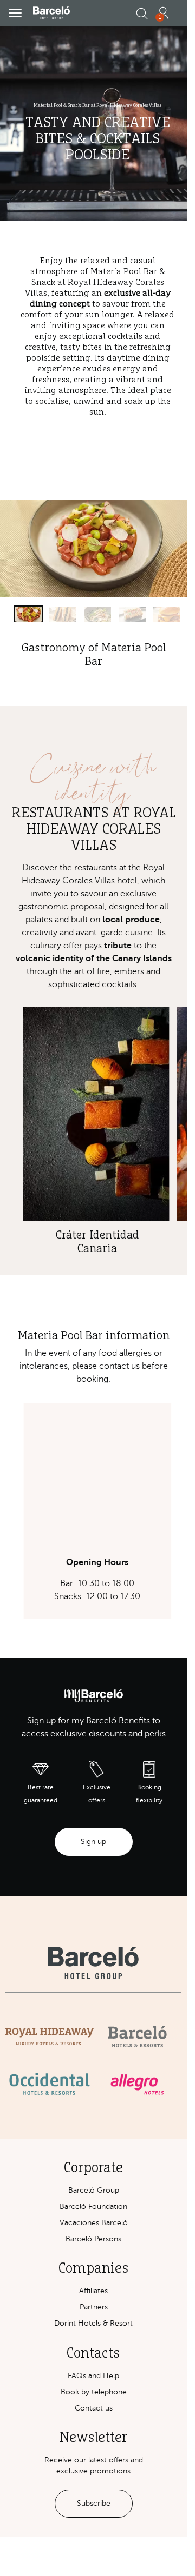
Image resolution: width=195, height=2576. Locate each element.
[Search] (141, 14)
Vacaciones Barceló (94, 2223)
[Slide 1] (28, 614)
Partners (94, 2307)
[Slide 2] (63, 614)
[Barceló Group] (93, 1963)
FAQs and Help (93, 2376)
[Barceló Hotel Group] (51, 13)
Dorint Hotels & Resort (93, 2323)
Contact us (94, 2408)
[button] (15, 13)
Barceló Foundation (93, 2206)
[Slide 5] (167, 614)
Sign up (93, 1842)
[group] (94, 1511)
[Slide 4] (132, 614)
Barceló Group (94, 2190)
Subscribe (94, 2503)
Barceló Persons (93, 2239)
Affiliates (93, 2291)
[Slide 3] (97, 614)
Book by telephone (94, 2392)
